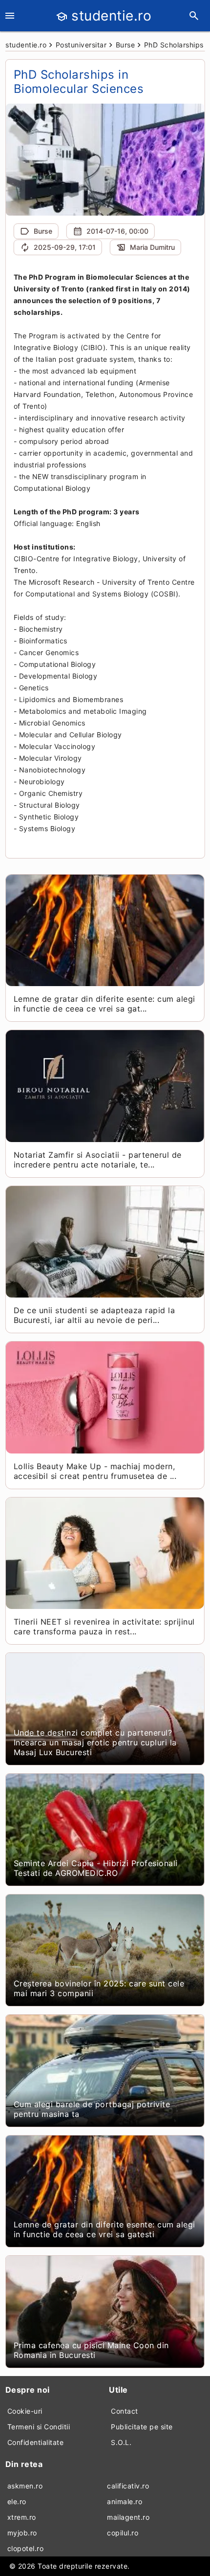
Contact (125, 2411)
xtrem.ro (22, 2517)
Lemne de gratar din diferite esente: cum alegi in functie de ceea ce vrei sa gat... (105, 1004)
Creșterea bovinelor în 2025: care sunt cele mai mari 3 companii (99, 1988)
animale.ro (125, 2501)
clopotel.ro (26, 2548)
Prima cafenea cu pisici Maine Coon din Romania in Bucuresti (91, 2350)
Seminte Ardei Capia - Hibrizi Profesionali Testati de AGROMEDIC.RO (96, 1868)
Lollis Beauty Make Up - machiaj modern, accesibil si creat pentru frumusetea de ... (95, 1471)
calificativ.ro (128, 2486)
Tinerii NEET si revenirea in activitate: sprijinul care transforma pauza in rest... (104, 1627)
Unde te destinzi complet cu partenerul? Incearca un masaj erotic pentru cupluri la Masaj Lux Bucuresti (95, 1742)
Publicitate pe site (142, 2427)
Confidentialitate (36, 2442)
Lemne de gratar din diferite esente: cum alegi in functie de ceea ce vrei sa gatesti (105, 2229)
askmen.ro (25, 2486)
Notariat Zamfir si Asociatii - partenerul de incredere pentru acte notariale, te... (98, 1160)
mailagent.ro (128, 2517)
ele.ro (17, 2501)
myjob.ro (22, 2533)
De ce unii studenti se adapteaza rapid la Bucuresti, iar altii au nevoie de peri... (94, 1315)
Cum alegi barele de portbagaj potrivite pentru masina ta (92, 2109)
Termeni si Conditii (39, 2427)
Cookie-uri (25, 2411)
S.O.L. (121, 2442)
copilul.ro (123, 2533)
